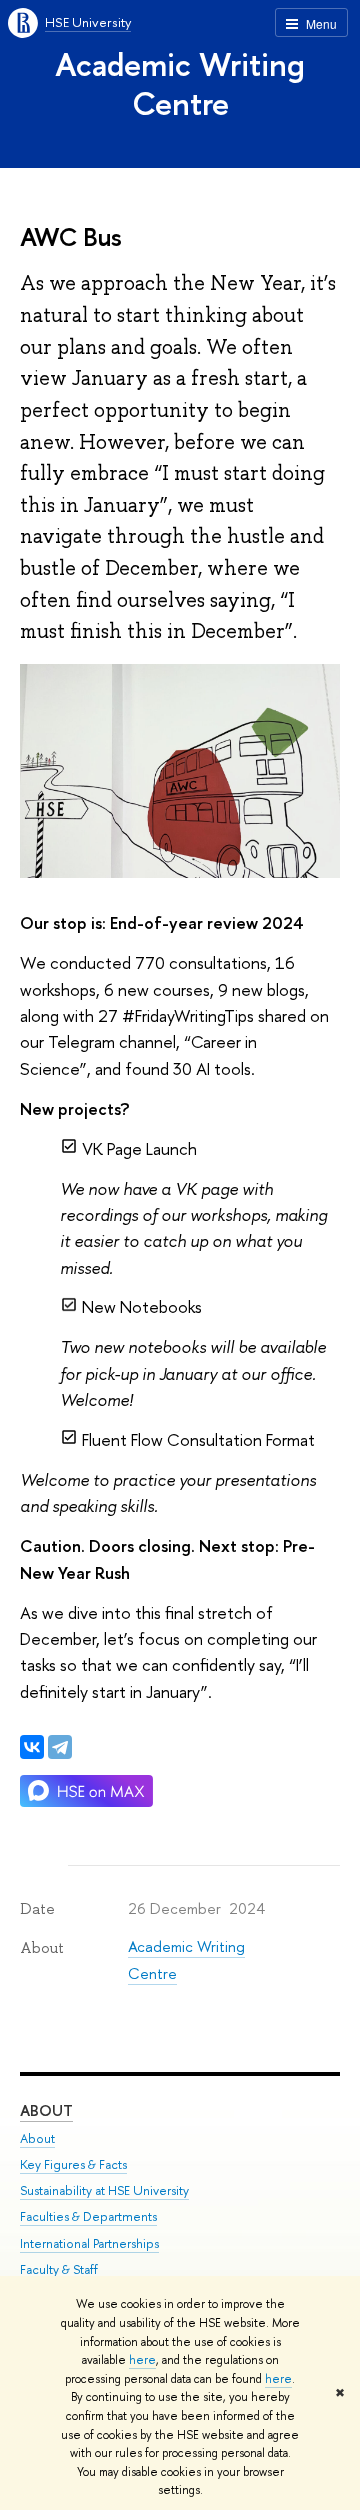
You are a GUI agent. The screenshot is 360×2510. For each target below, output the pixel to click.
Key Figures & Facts (73, 2164)
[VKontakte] (32, 1747)
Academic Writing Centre (180, 83)
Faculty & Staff (59, 2269)
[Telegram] (60, 1747)
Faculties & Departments (88, 2216)
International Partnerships (89, 2243)
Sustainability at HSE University (104, 2190)
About (46, 2110)
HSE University (88, 22)
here (142, 2360)
